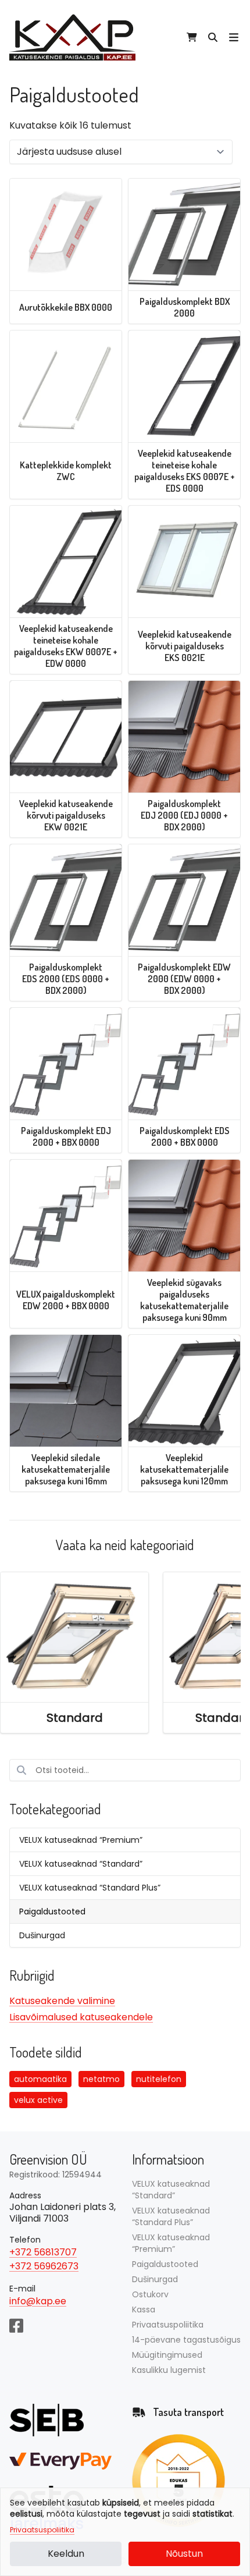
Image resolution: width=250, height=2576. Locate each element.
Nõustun (184, 2554)
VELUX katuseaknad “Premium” (81, 1840)
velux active (38, 2100)
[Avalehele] (72, 37)
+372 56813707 (43, 2252)
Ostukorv (150, 2294)
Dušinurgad (42, 1935)
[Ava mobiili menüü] (234, 37)
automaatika (40, 2079)
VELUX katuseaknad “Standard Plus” (90, 1888)
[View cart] (192, 37)
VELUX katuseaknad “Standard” (81, 1864)
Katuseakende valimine (62, 2001)
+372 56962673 (44, 2266)
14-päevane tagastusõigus (186, 2340)
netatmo (101, 2079)
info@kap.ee (38, 2301)
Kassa (144, 2309)
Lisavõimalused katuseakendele (81, 2017)
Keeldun (66, 2554)
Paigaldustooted (52, 1911)
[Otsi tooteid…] (213, 37)
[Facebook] (16, 2325)
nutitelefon (159, 2079)
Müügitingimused (167, 2355)
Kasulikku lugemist (169, 2370)
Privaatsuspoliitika (42, 2530)
